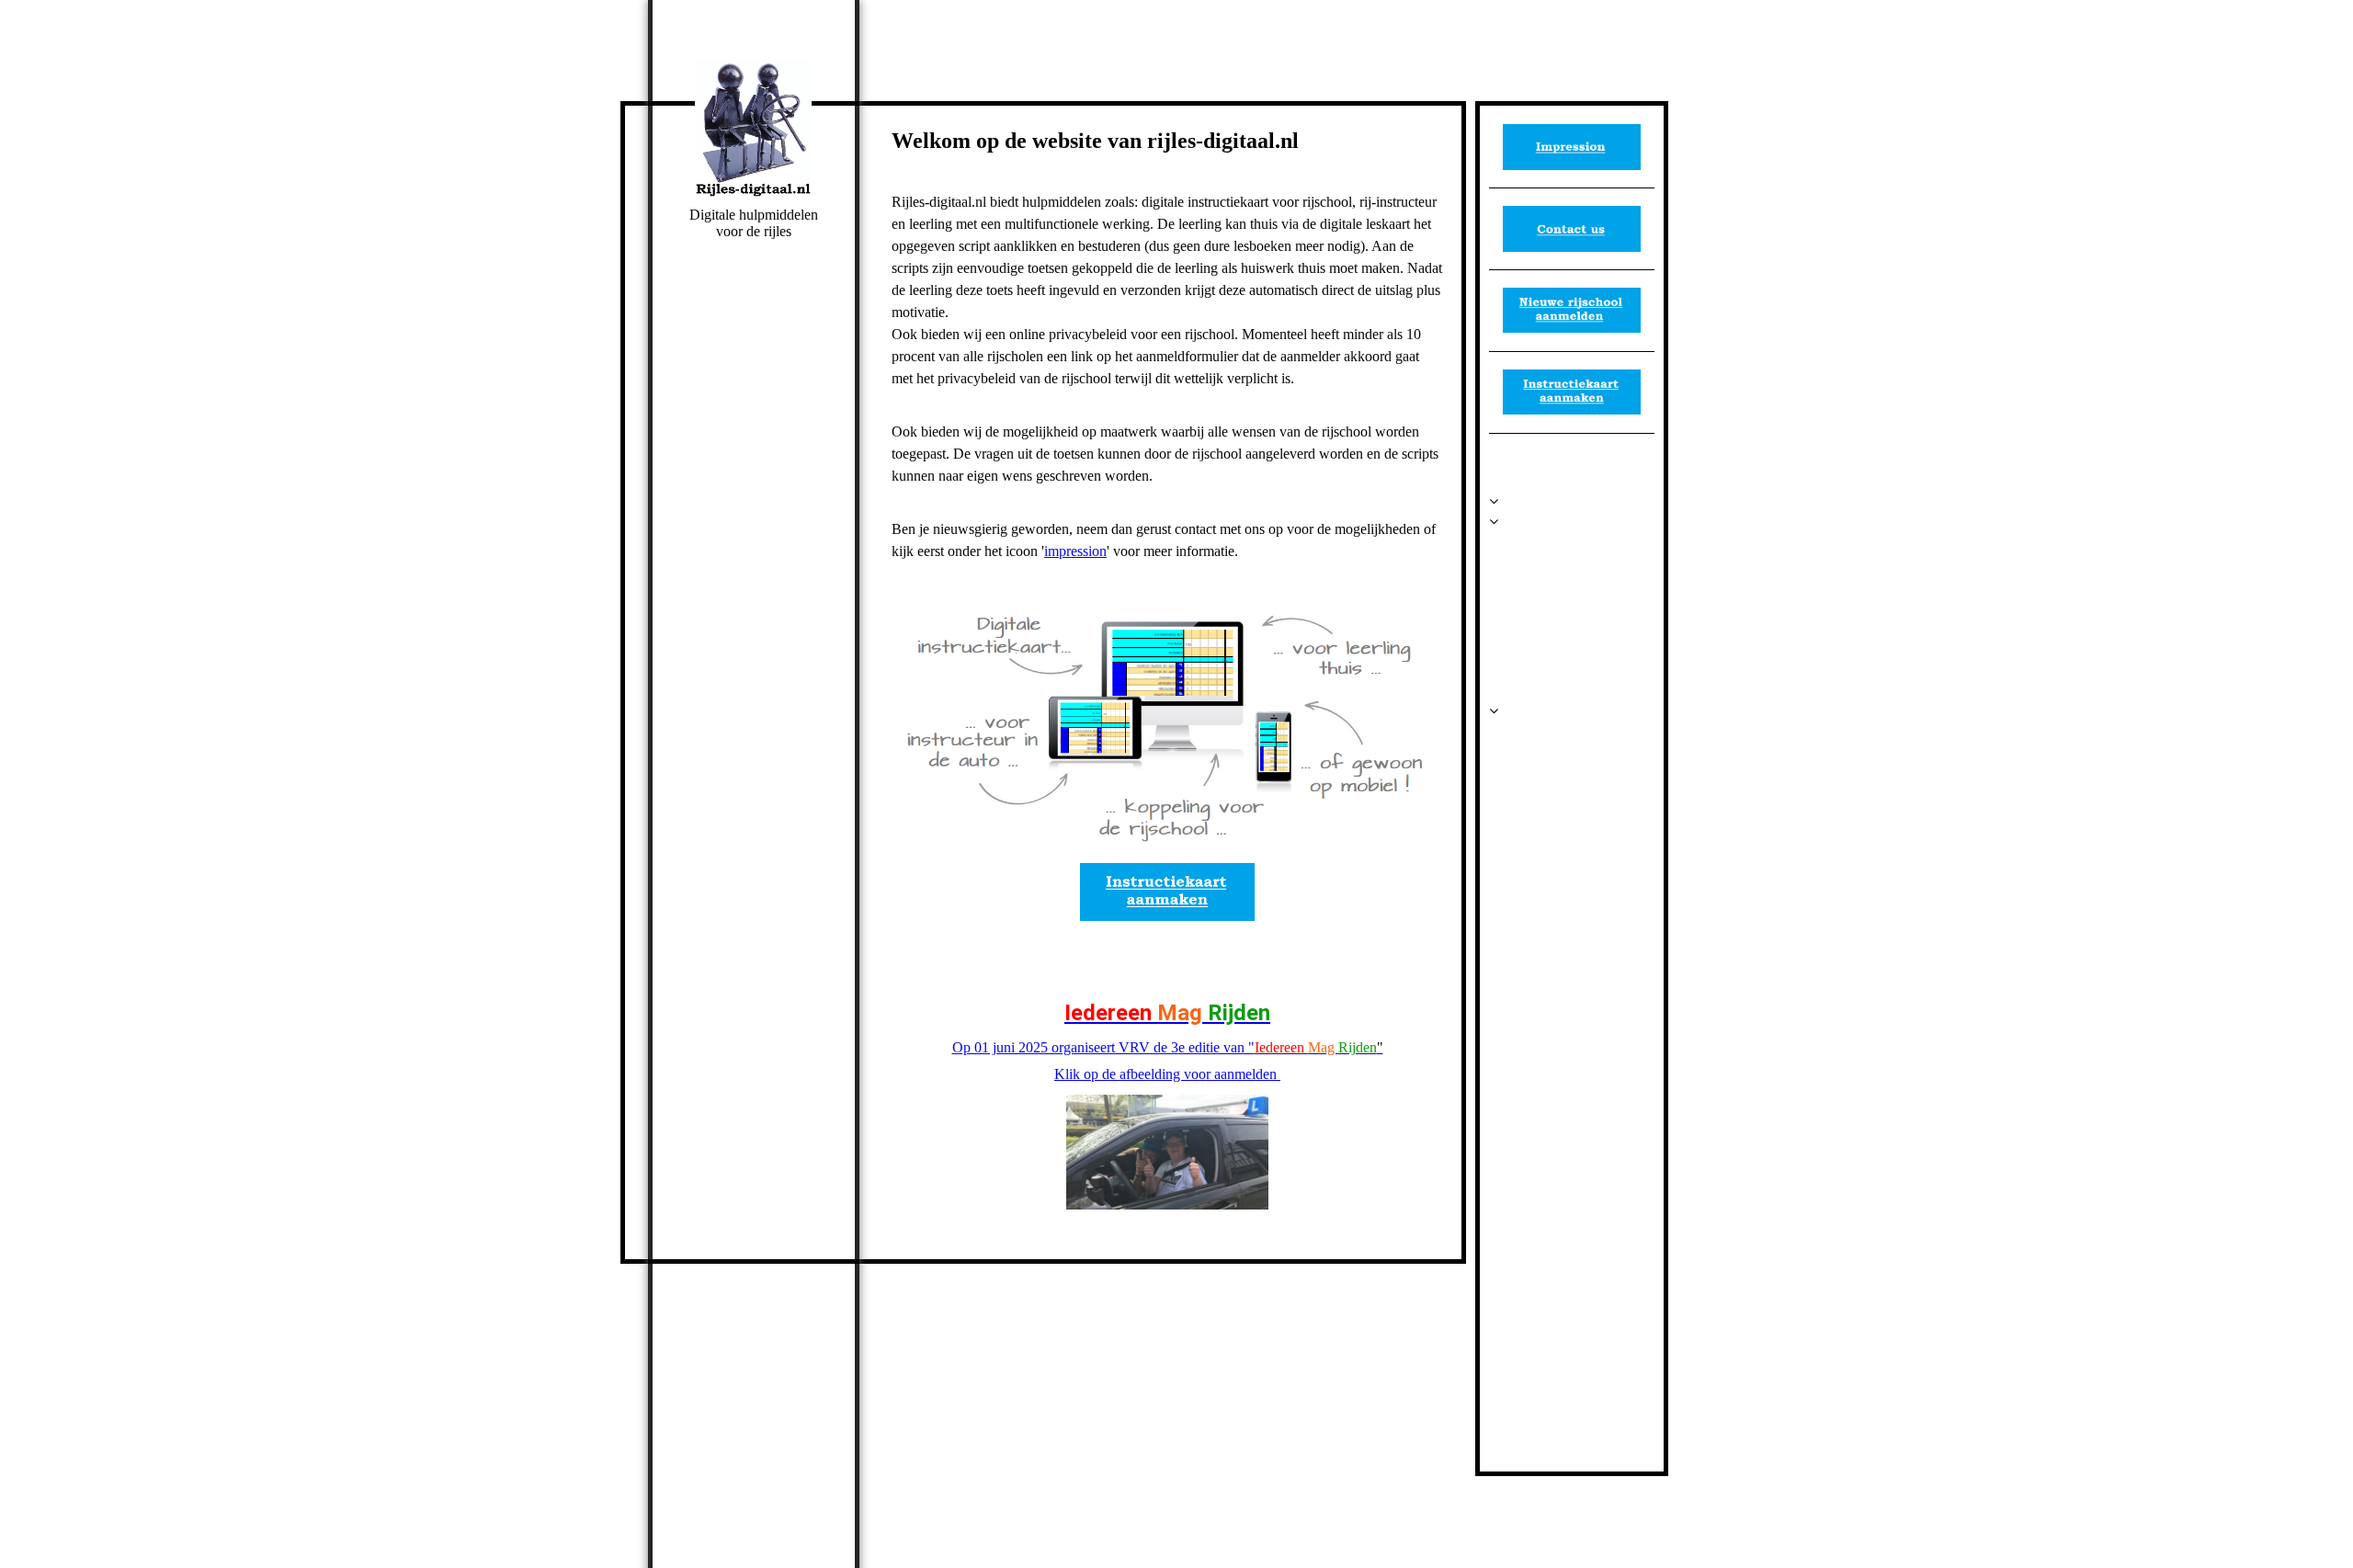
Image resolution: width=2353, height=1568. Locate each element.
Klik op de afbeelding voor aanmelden (1167, 1074)
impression (1075, 551)
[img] (754, 129)
